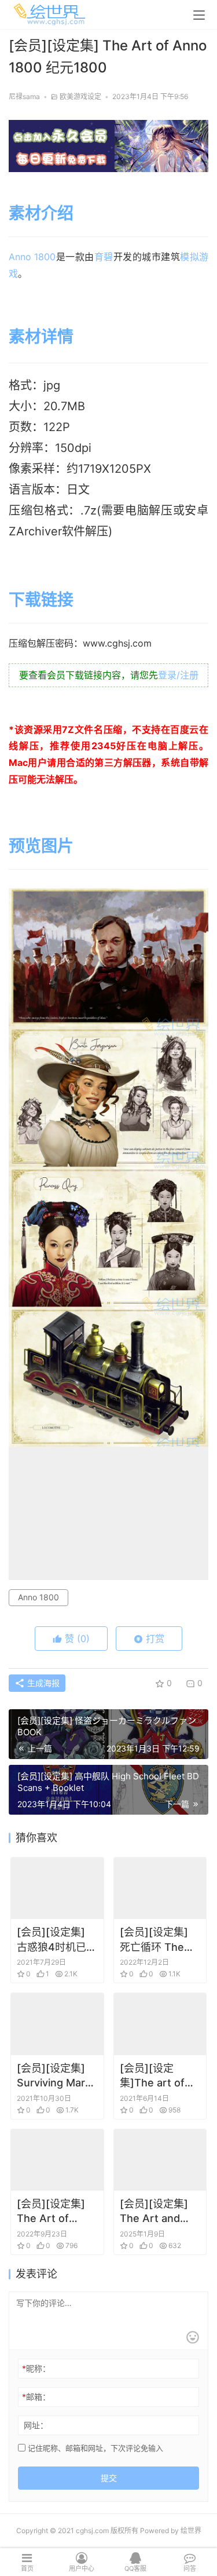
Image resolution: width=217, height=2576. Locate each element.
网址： (36, 2425)
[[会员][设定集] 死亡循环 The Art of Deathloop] (160, 1888)
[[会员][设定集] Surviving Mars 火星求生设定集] (57, 2024)
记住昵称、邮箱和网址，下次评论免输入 (94, 2448)
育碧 (104, 257)
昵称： (36, 2368)
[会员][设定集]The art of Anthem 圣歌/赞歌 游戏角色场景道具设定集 (159, 2076)
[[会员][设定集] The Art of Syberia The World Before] (57, 2160)
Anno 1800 (32, 257)
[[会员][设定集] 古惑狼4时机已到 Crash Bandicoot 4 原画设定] (57, 1888)
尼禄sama (24, 96)
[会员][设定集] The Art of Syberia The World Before (51, 2212)
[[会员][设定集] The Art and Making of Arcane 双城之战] (160, 2160)
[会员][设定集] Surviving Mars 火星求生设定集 (54, 2076)
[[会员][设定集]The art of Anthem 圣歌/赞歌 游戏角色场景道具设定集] (160, 2024)
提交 (109, 2478)
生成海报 (42, 1683)
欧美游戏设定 (80, 96)
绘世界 (191, 2531)
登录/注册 (178, 675)
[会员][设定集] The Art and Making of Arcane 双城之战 (160, 2212)
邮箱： (36, 2397)
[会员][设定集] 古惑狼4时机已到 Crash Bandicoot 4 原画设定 (57, 1940)
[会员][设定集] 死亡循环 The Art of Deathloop (154, 1940)
